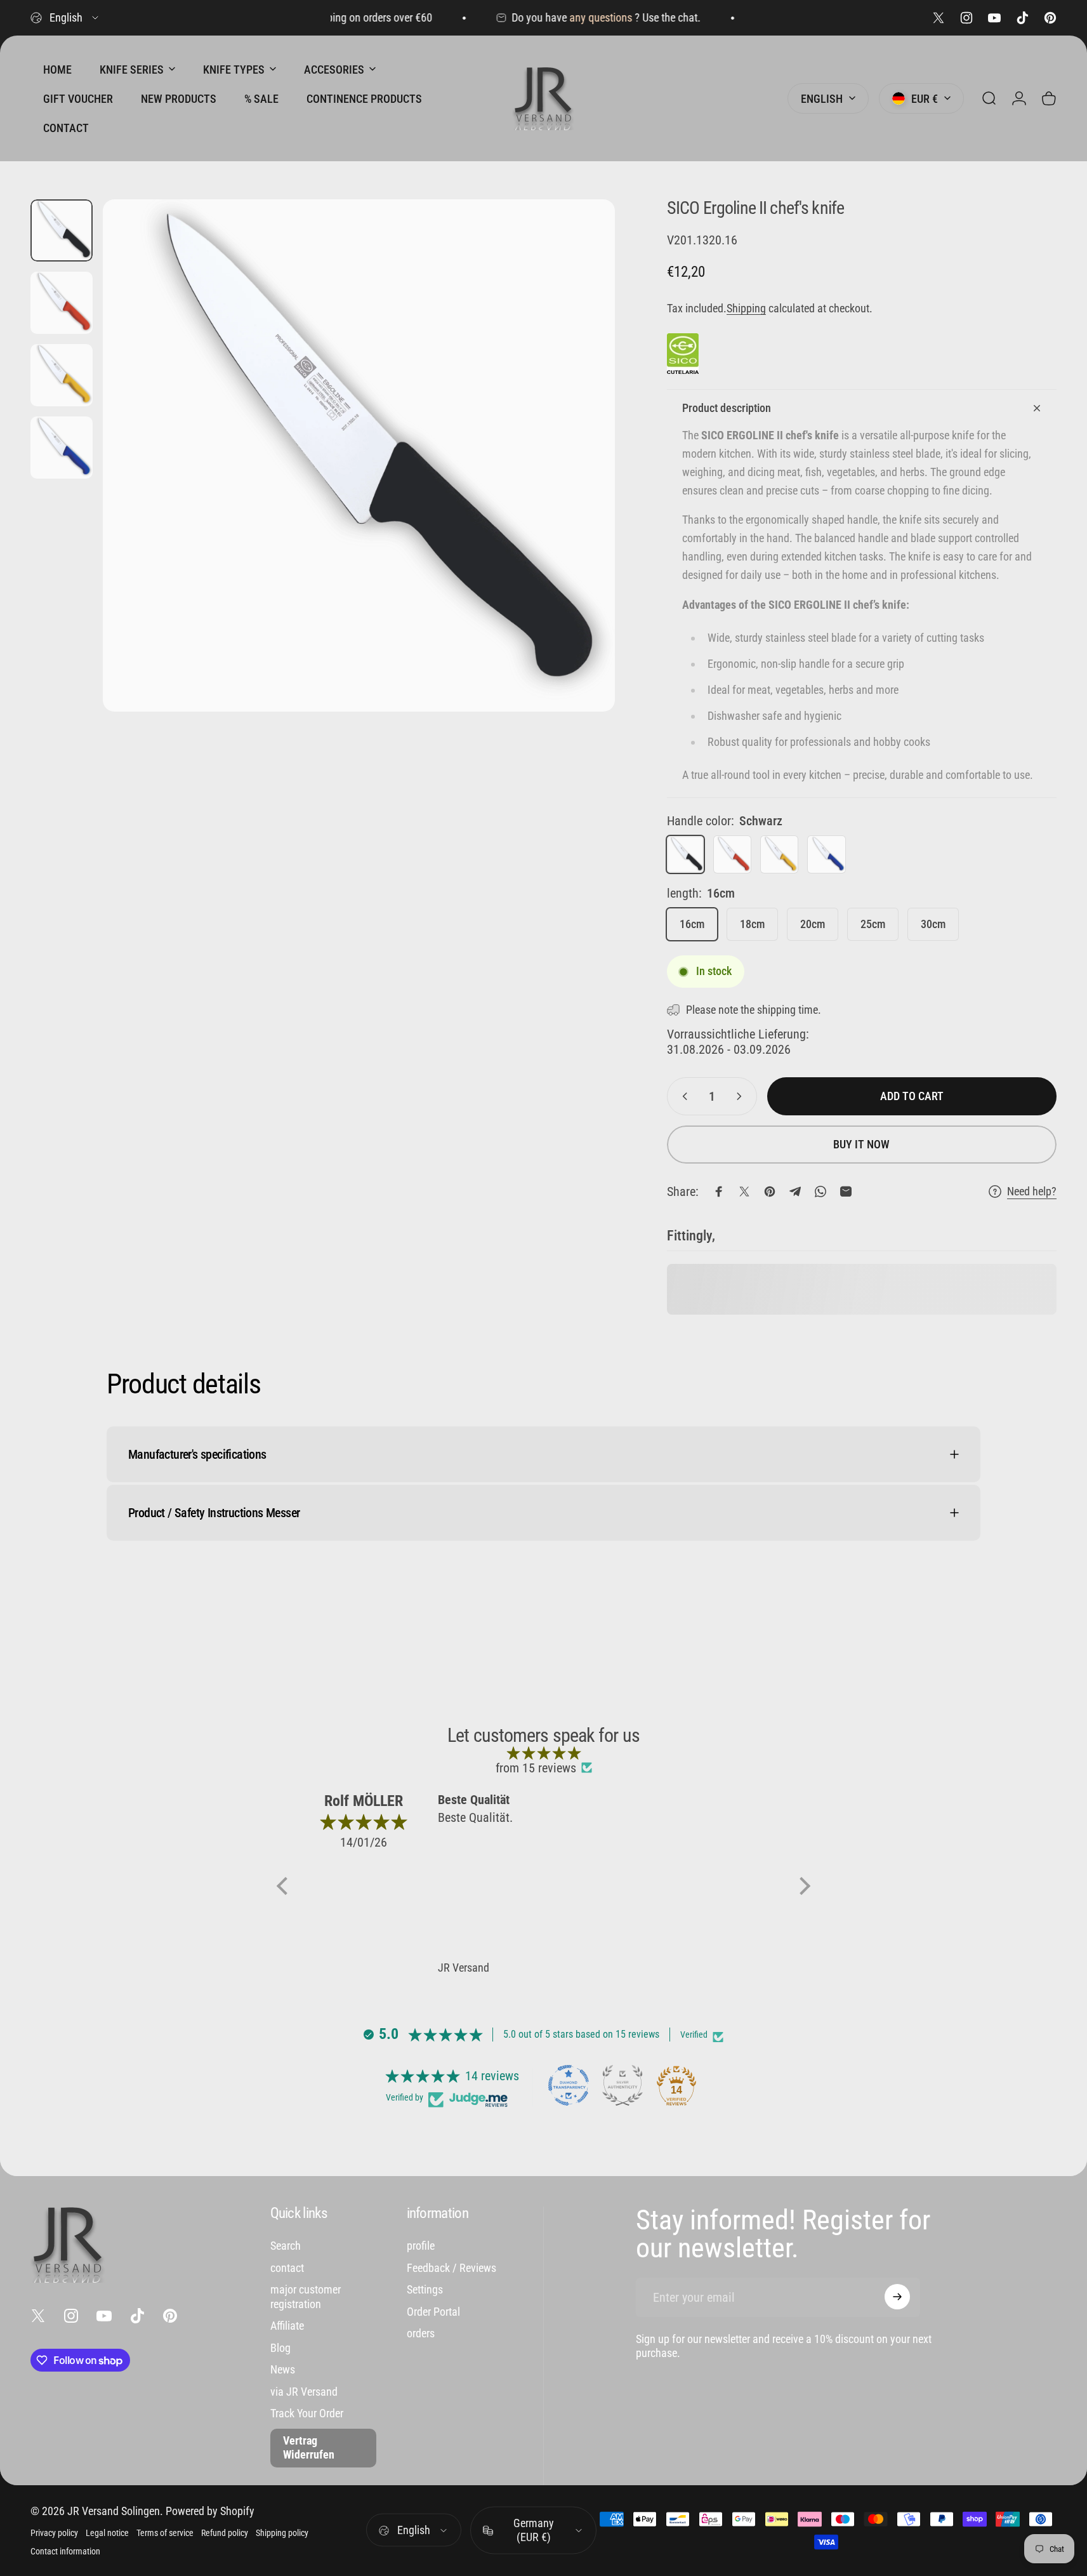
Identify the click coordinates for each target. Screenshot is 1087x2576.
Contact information (65, 2552)
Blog (280, 2347)
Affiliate (287, 2326)
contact (287, 2267)
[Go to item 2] (62, 303)
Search (286, 2246)
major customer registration (306, 2297)
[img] (543, 1753)
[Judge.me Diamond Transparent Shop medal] (569, 2085)
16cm (692, 924)
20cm (813, 924)
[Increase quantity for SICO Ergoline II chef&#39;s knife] (742, 1096)
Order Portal (433, 2311)
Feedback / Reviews (451, 2267)
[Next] (582, 483)
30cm (933, 924)
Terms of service (165, 2533)
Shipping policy (282, 2533)
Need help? (1032, 1191)
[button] (286, 1886)
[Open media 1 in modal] (359, 455)
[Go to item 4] (62, 448)
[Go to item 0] (62, 230)
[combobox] (65, 18)
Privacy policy (54, 2533)
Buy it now (861, 1144)
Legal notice (107, 2533)
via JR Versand (304, 2391)
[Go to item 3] (62, 375)
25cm (873, 924)
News (283, 2369)
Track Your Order (307, 2413)
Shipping (746, 308)
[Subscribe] (897, 2297)
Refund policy (225, 2533)
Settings (425, 2289)
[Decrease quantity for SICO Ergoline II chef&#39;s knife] (682, 1096)
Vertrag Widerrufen (309, 2447)
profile (421, 2246)
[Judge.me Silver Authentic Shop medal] (623, 2085)
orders (421, 2333)
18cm (752, 924)
